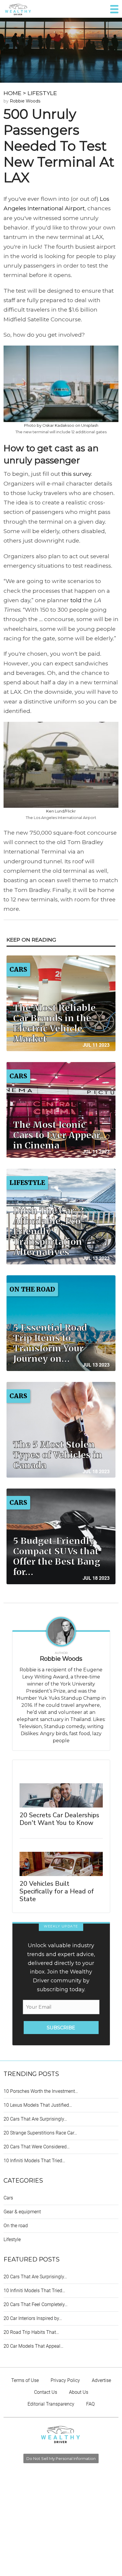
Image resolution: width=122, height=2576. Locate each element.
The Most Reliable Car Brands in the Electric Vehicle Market (54, 1023)
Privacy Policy (65, 2380)
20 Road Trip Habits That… (31, 2332)
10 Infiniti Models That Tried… (34, 2161)
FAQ (90, 2404)
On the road (16, 2226)
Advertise (101, 2380)
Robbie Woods (25, 101)
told (76, 600)
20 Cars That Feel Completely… (36, 2304)
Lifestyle (12, 2239)
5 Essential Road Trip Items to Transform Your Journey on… (50, 1343)
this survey (76, 474)
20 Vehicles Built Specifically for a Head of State (57, 1891)
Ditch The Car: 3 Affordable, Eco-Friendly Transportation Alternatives (49, 1231)
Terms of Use (25, 2380)
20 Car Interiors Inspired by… (33, 2318)
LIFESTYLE (42, 93)
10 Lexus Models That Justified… (38, 2105)
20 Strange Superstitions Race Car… (40, 2133)
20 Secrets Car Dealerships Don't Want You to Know (59, 1819)
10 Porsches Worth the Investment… (41, 2091)
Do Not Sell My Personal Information (61, 2458)
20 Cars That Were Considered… (37, 2147)
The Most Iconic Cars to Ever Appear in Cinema (57, 1135)
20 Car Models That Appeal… (33, 2346)
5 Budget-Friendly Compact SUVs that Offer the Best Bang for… (57, 1556)
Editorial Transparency (51, 2404)
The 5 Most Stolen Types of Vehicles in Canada (58, 1455)
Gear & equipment (22, 2212)
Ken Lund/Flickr (61, 811)
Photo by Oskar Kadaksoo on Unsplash (61, 425)
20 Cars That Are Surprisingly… (35, 2119)
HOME (12, 93)
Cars (8, 2198)
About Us (79, 2392)
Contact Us (46, 2392)
